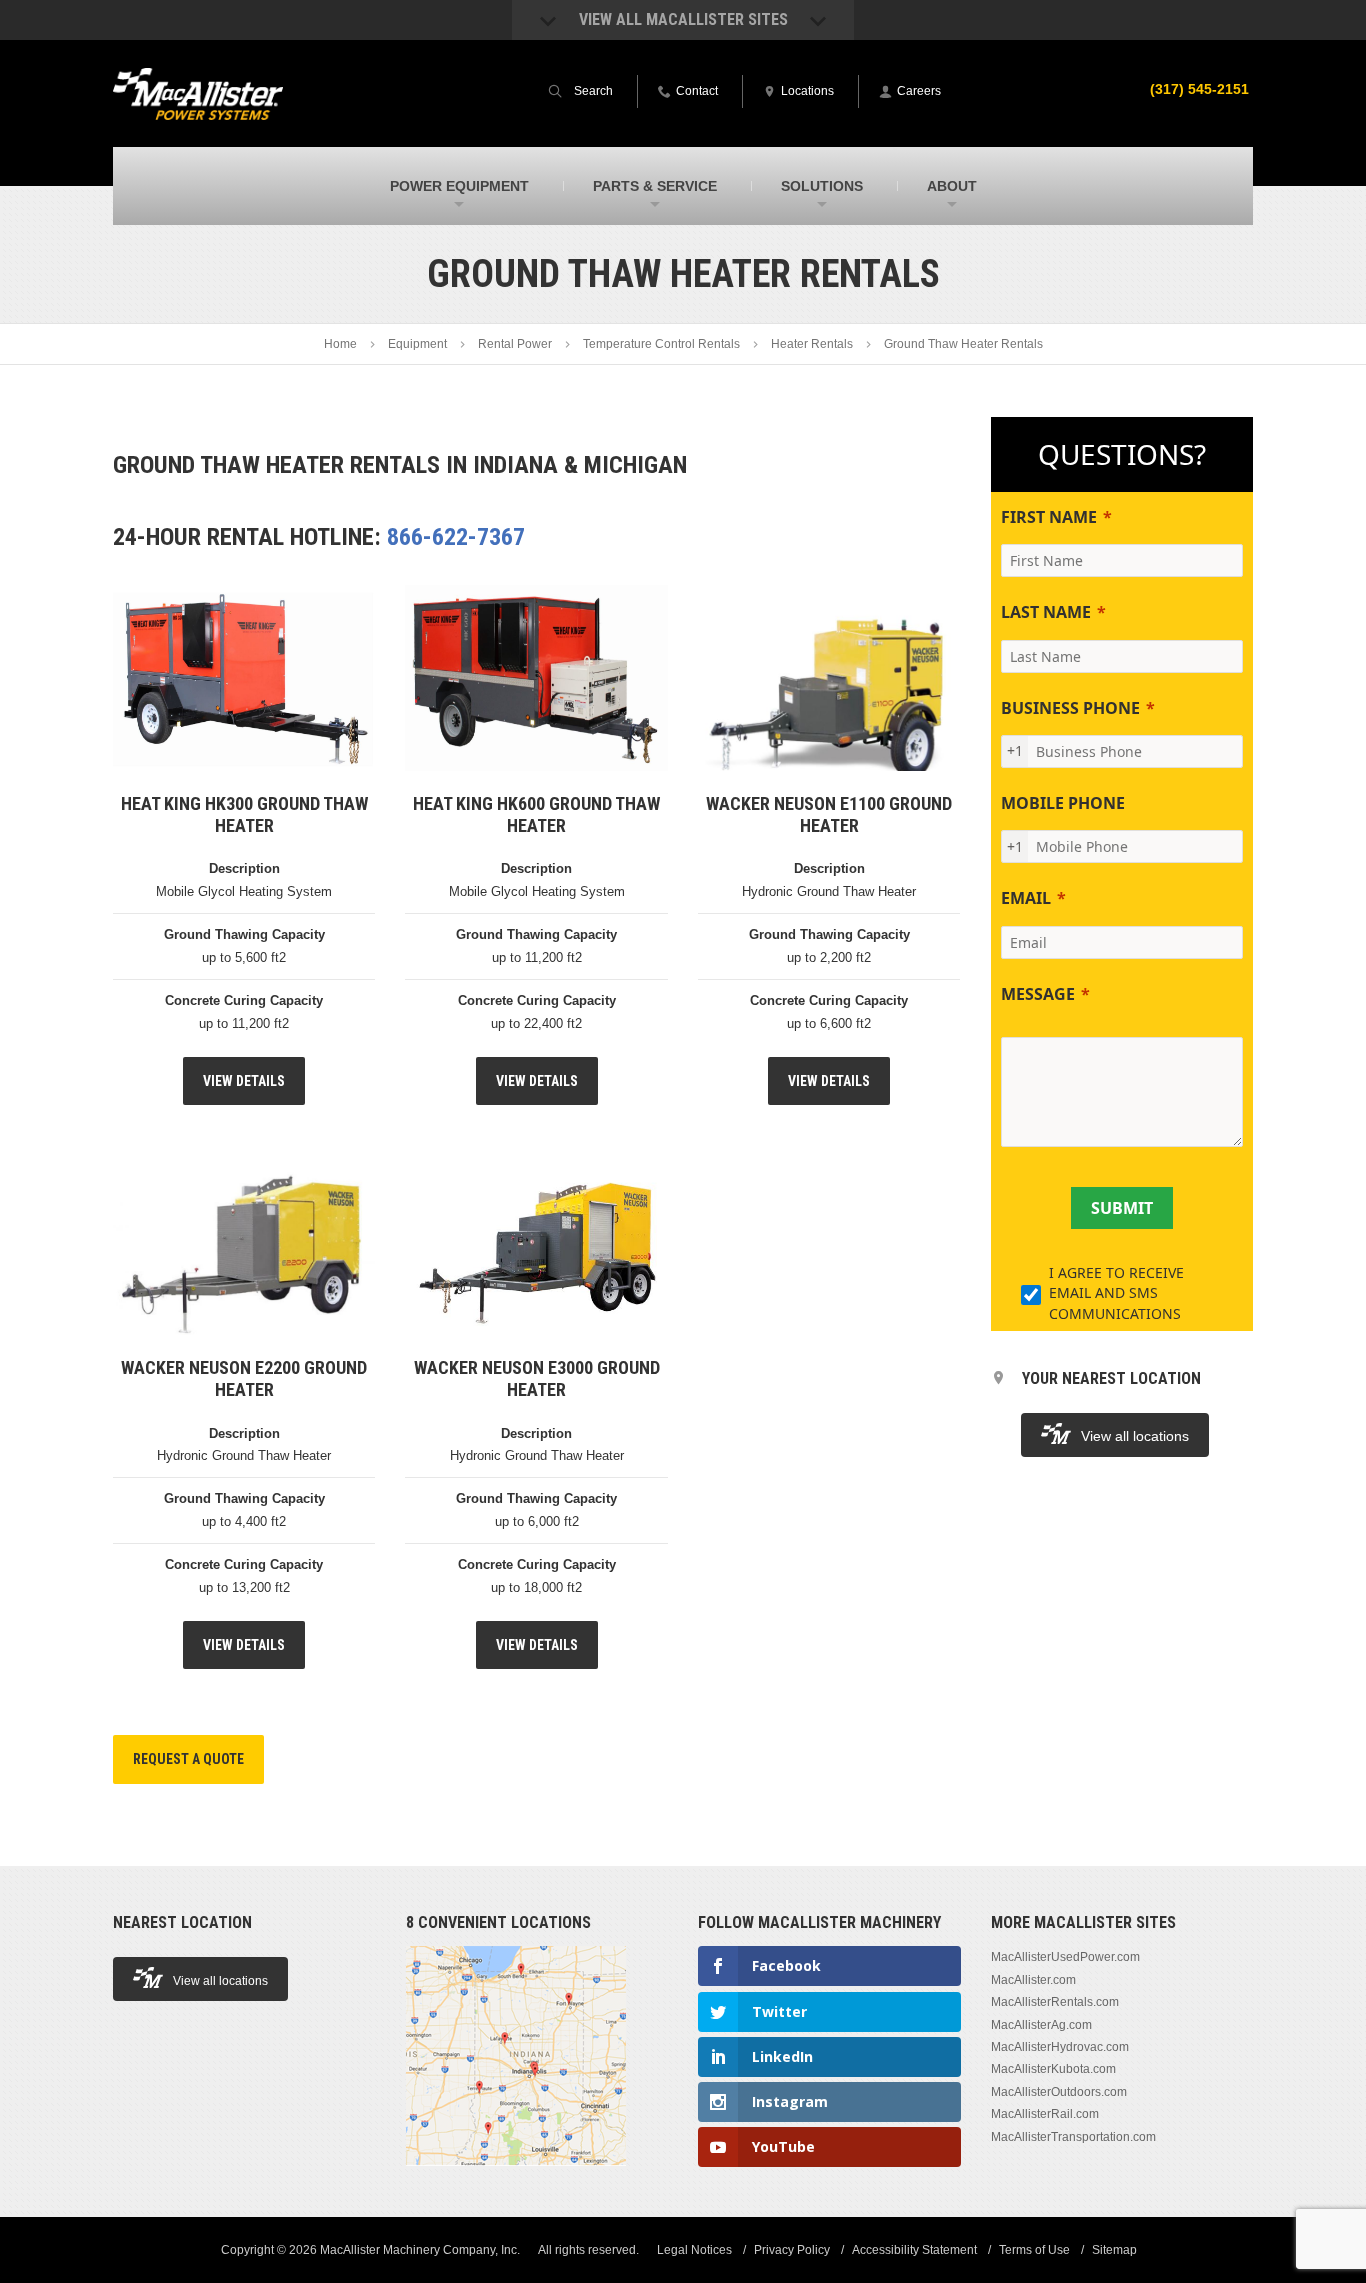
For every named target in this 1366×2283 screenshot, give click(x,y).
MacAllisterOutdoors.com (1059, 2092)
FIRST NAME (1049, 517)
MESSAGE (1038, 994)
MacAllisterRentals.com (1055, 2002)
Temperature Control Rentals (661, 344)
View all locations (1135, 1436)
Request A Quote (188, 1759)
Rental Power (515, 344)
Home (340, 344)
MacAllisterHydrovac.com (1060, 2047)
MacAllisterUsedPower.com (1065, 1957)
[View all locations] (516, 2177)
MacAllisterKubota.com (1053, 2069)
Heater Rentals (812, 344)
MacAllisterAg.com (1041, 2025)
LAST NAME (1046, 612)
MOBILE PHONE (1063, 803)
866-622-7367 (456, 537)
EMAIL (1026, 898)
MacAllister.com (1033, 1980)
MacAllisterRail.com (1045, 2114)
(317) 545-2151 (1199, 89)
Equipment (417, 344)
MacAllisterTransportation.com (1073, 2137)
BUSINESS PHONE (1070, 708)
